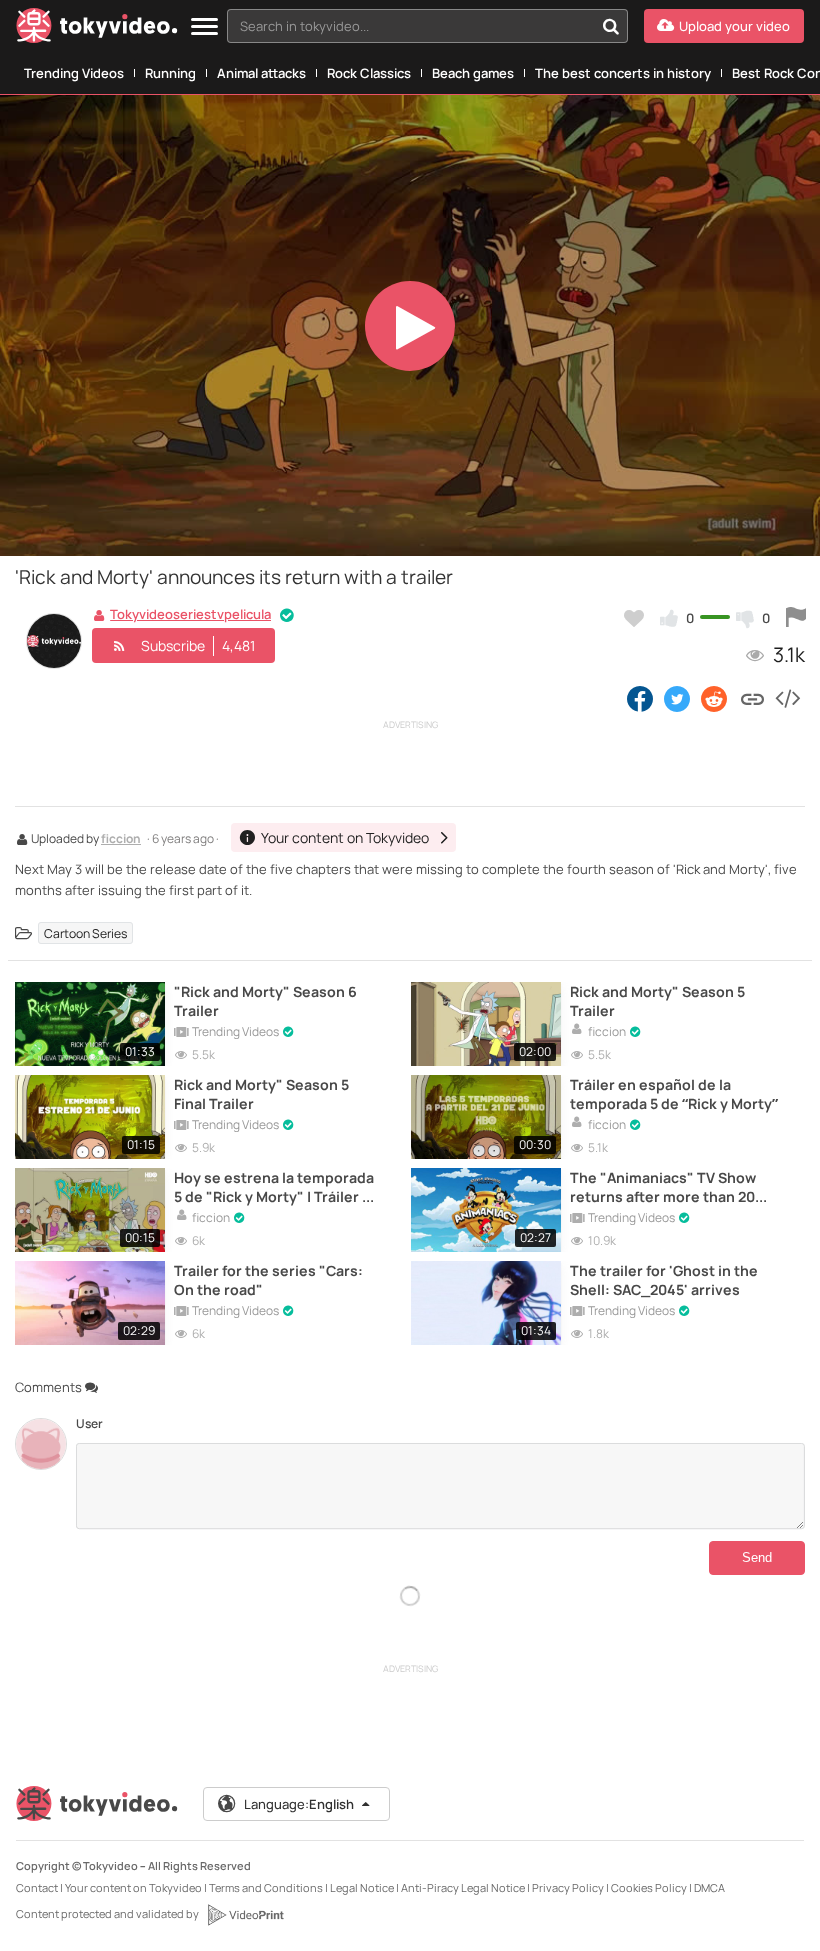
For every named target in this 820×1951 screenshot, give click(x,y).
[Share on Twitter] (677, 698)
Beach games (473, 73)
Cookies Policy (649, 1887)
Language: (299, 1804)
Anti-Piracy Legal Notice (463, 1887)
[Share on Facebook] (640, 698)
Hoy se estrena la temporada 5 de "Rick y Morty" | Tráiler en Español (277, 1187)
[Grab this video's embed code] (787, 698)
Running (170, 73)
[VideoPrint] (245, 1915)
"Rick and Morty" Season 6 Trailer (265, 1001)
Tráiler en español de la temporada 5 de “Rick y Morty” (674, 1094)
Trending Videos (74, 73)
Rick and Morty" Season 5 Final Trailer (261, 1094)
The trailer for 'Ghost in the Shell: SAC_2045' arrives (664, 1280)
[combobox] (427, 26)
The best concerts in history (623, 73)
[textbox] (410, 26)
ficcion (121, 840)
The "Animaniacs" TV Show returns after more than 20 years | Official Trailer (663, 1187)
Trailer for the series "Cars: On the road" (268, 1280)
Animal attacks (261, 73)
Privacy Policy (568, 1887)
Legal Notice (362, 1887)
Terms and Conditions (266, 1887)
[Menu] (204, 27)
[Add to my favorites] (634, 618)
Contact (37, 1887)
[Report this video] (796, 618)
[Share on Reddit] (715, 698)
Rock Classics (369, 73)
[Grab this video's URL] (752, 698)
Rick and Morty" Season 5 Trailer (657, 1001)
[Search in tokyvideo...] (611, 26)
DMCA (709, 1887)
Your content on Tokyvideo (133, 1887)
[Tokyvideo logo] (97, 29)
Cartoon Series (85, 933)
